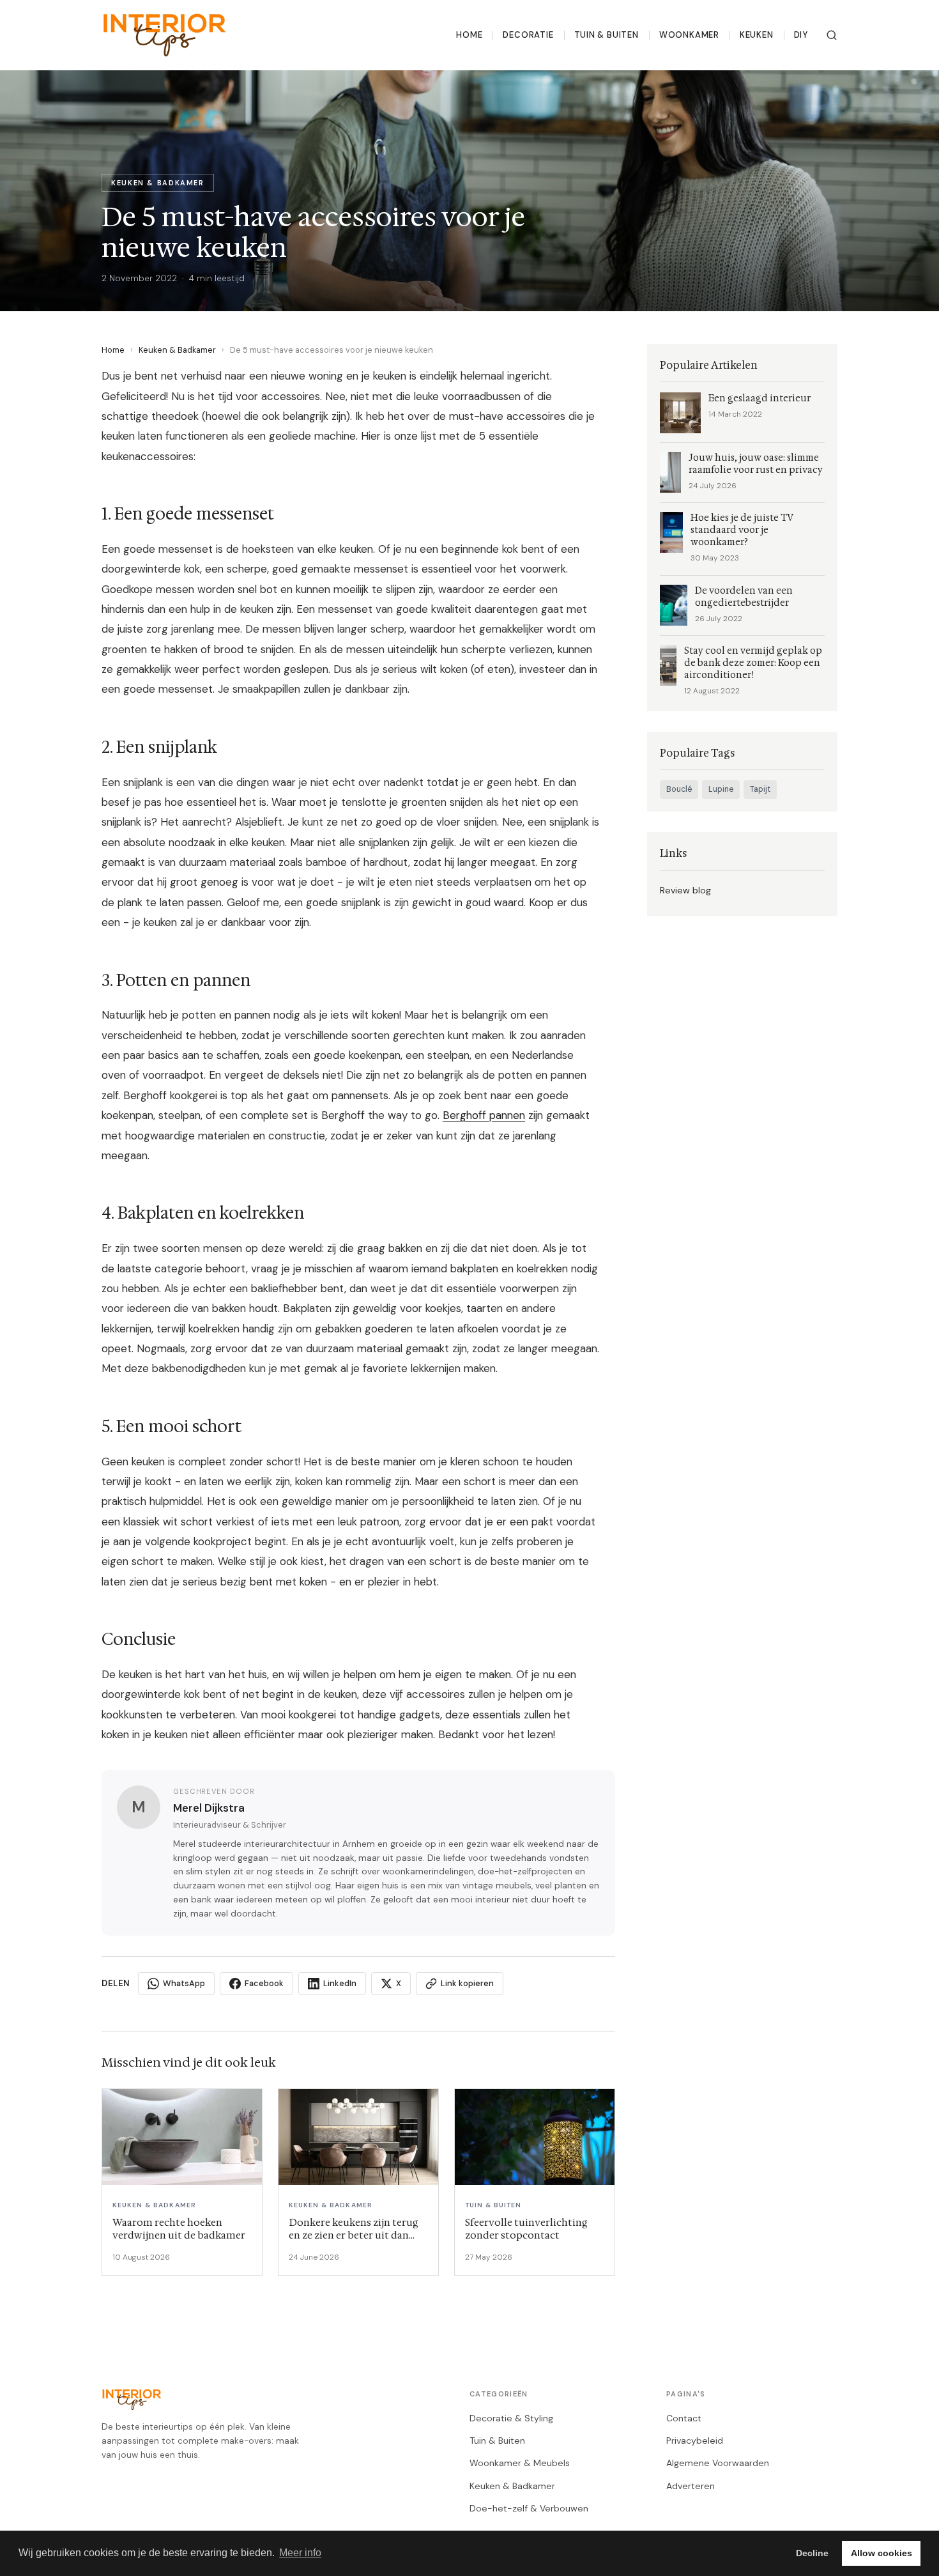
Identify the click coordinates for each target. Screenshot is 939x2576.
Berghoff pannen (484, 1115)
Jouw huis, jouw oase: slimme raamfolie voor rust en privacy (756, 464)
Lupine (721, 789)
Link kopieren (467, 1983)
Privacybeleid (695, 2441)
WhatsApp (184, 1983)
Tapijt (760, 789)
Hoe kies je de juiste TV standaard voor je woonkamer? (742, 530)
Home (469, 35)
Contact (684, 2418)
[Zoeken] (832, 35)
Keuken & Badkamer (177, 350)
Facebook (264, 1983)
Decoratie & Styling (511, 2418)
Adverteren (691, 2486)
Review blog (685, 890)
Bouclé (679, 789)
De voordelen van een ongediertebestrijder (744, 597)
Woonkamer (689, 35)
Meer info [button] (300, 2553)
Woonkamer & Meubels (520, 2463)
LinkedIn (340, 1983)
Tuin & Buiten (607, 35)
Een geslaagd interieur (760, 398)
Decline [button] (812, 2553)
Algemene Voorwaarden (718, 2463)
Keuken (757, 35)
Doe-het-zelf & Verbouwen (529, 2508)
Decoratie (528, 35)
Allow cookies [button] (882, 2553)
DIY (801, 35)
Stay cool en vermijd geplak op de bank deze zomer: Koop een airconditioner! (753, 663)
